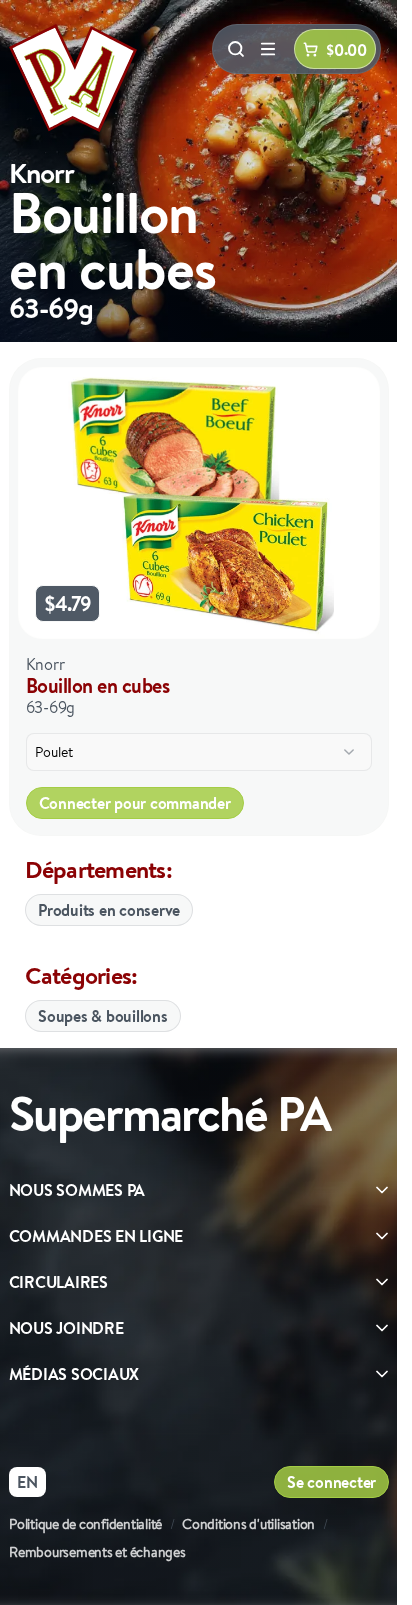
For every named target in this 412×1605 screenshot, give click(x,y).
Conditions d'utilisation (248, 1524)
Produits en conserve (109, 910)
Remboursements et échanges (97, 1552)
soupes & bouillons (103, 1016)
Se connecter (331, 1482)
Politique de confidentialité (85, 1524)
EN (27, 1482)
